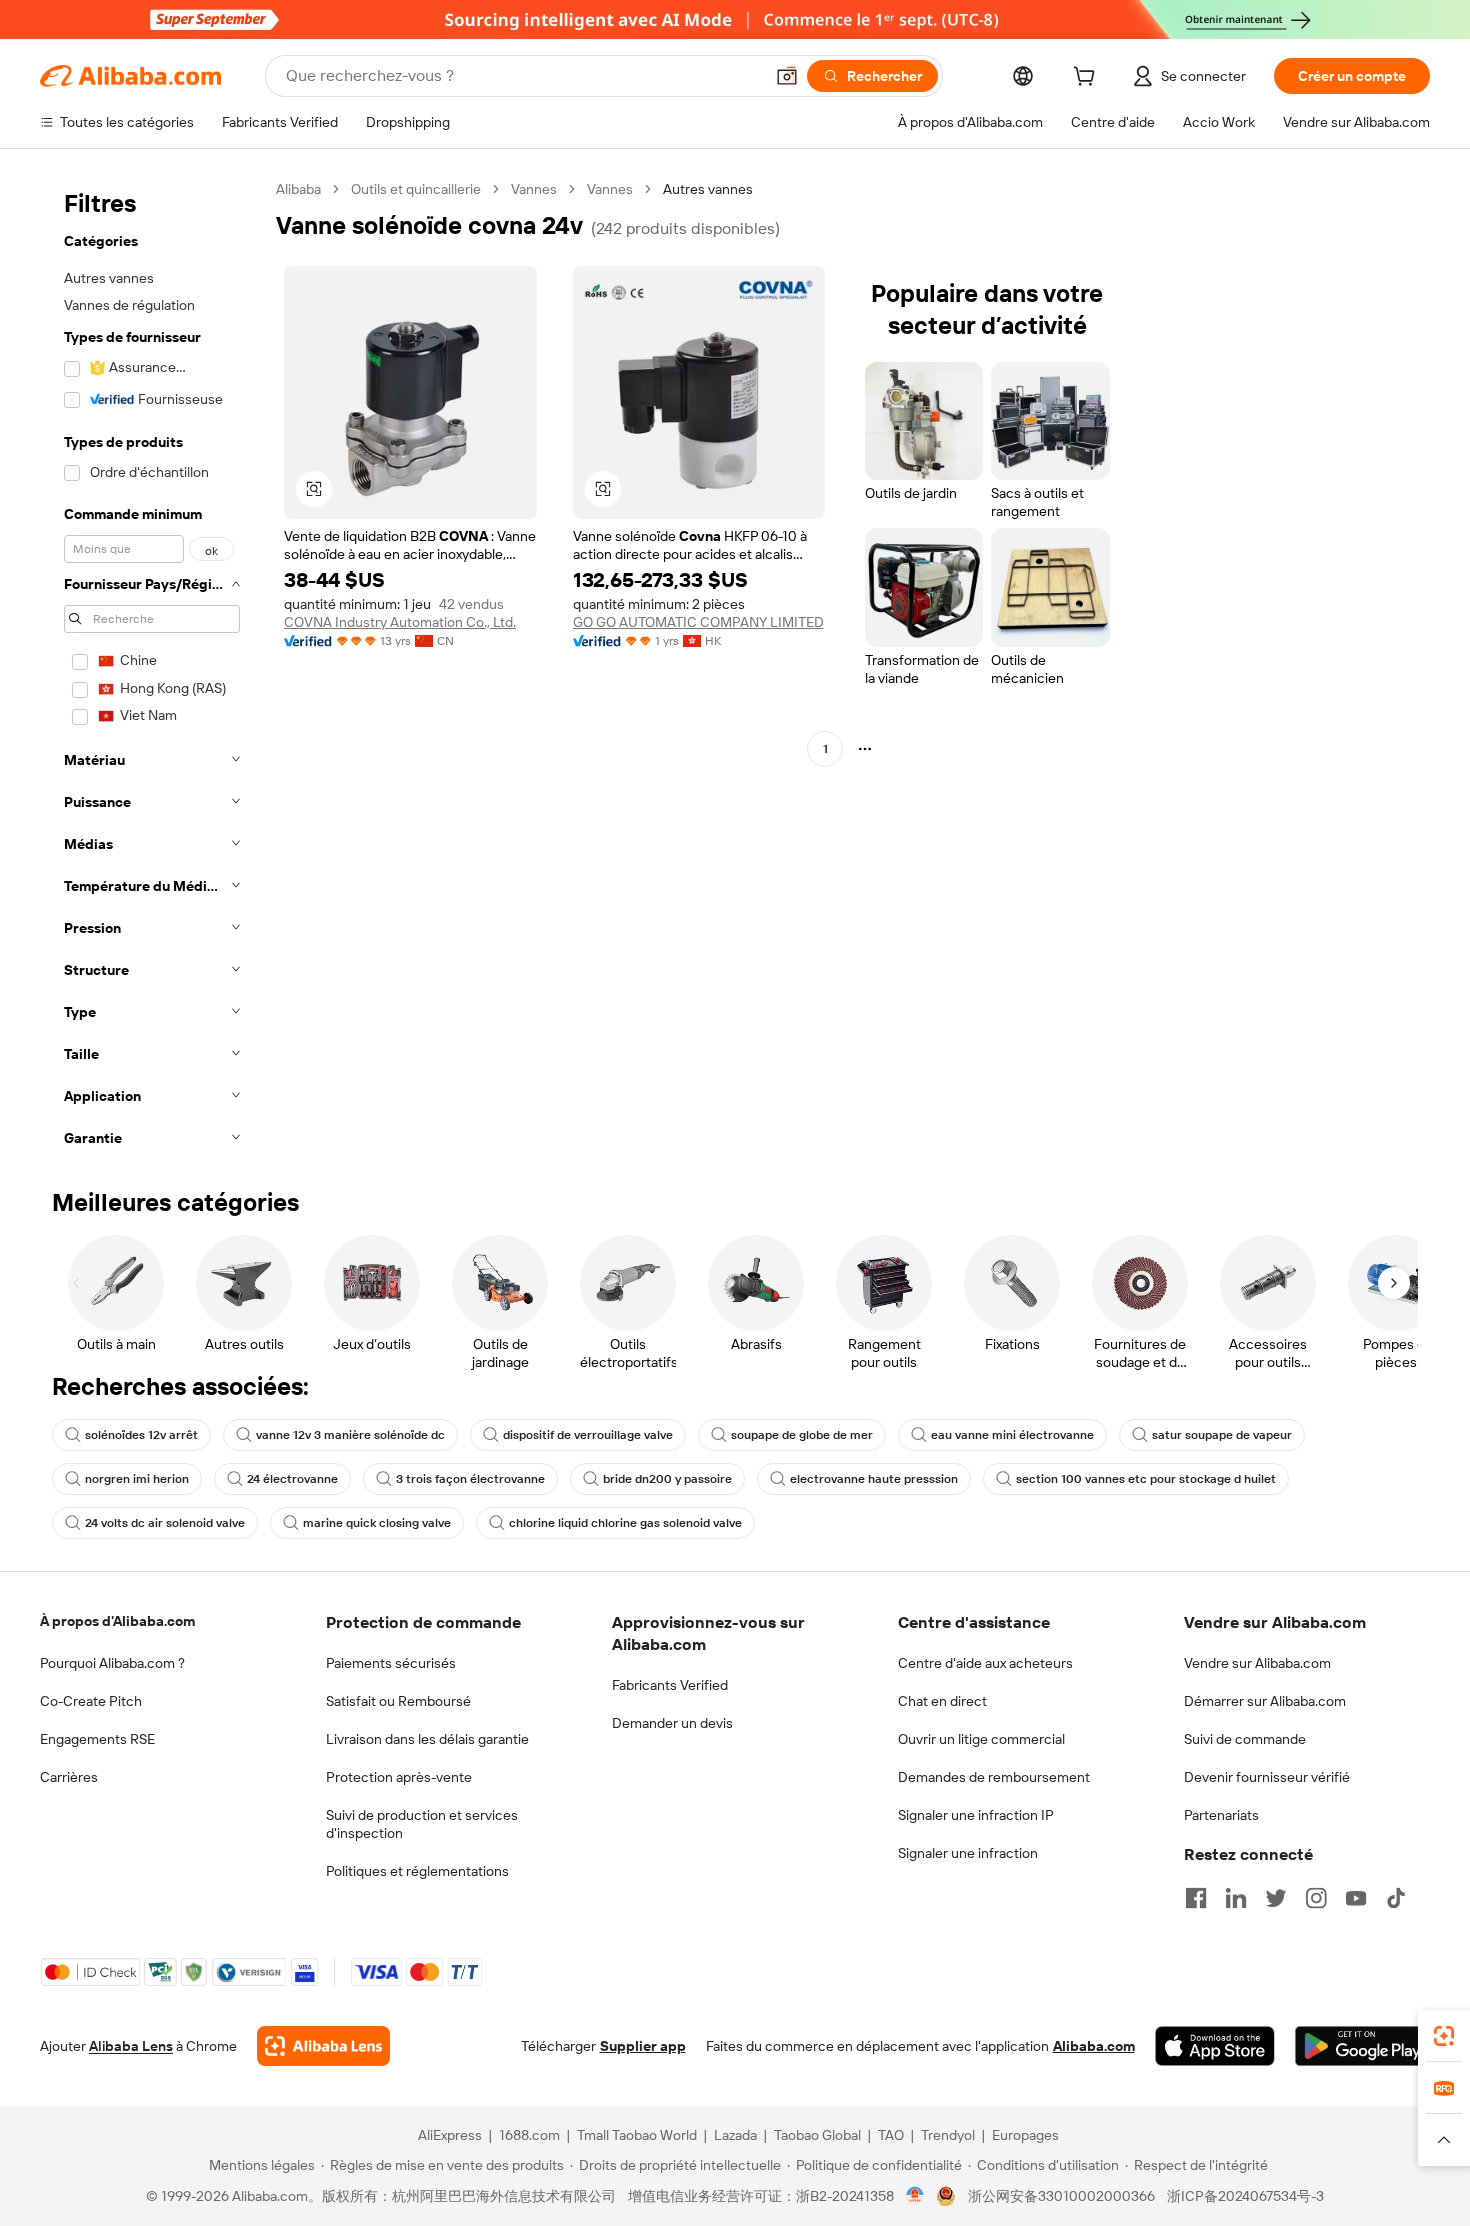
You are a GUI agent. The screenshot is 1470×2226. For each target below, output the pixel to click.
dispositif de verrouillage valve (588, 1435)
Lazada (735, 2135)
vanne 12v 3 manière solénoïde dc (350, 1435)
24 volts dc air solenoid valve (165, 1523)
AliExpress (450, 2135)
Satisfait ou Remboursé (398, 1701)
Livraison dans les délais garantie (427, 1739)
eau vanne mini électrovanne (1012, 1435)
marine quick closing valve (377, 1523)
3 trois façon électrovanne (470, 1479)
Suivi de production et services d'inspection (422, 1824)
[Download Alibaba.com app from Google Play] (1362, 2046)
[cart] (1088, 79)
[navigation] (152, 669)
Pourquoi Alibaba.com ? (112, 1663)
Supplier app (643, 2046)
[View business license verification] (915, 2196)
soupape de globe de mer (802, 1435)
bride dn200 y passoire (667, 1479)
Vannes (534, 189)
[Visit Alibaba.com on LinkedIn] (1236, 1898)
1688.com (529, 2135)
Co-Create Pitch (91, 1701)
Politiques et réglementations (417, 1871)
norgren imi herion (137, 1479)
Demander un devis (672, 1723)
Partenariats (1221, 1815)
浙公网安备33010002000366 (1061, 2196)
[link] (1444, 2036)
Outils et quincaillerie (416, 189)
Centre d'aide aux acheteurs (985, 1663)
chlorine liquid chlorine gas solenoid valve (625, 1523)
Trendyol (948, 2135)
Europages (1025, 2135)
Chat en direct (942, 1701)
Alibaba (298, 189)
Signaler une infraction (968, 1853)
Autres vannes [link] (708, 189)
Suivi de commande (1245, 1739)
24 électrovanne (292, 1479)
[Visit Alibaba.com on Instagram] (1316, 1898)
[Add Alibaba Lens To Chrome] (323, 2046)
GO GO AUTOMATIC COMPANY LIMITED (698, 622)
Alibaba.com (1094, 2046)
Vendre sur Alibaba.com (1257, 1663)
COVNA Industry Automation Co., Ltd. (400, 622)
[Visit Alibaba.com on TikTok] (1396, 1898)
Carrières (69, 1777)
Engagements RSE (97, 1739)
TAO (891, 2135)
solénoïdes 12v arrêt (141, 1435)
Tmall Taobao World (637, 2135)
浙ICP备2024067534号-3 (1245, 2196)
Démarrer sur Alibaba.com (1265, 1701)
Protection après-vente (399, 1777)
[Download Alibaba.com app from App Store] (1215, 2046)
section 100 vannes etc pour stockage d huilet (1146, 1479)
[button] (787, 76)
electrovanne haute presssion (874, 1479)
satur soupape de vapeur (1222, 1435)
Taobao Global (817, 2135)
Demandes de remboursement (994, 1777)
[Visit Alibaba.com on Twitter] (1276, 1898)
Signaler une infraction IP (976, 1815)
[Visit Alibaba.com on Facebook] (1196, 1898)
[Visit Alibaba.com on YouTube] (1356, 1898)
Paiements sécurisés (391, 1663)
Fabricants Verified (670, 1685)
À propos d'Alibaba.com (117, 1621)
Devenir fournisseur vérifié (1267, 1777)
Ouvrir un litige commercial (981, 1739)
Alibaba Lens (131, 2046)
